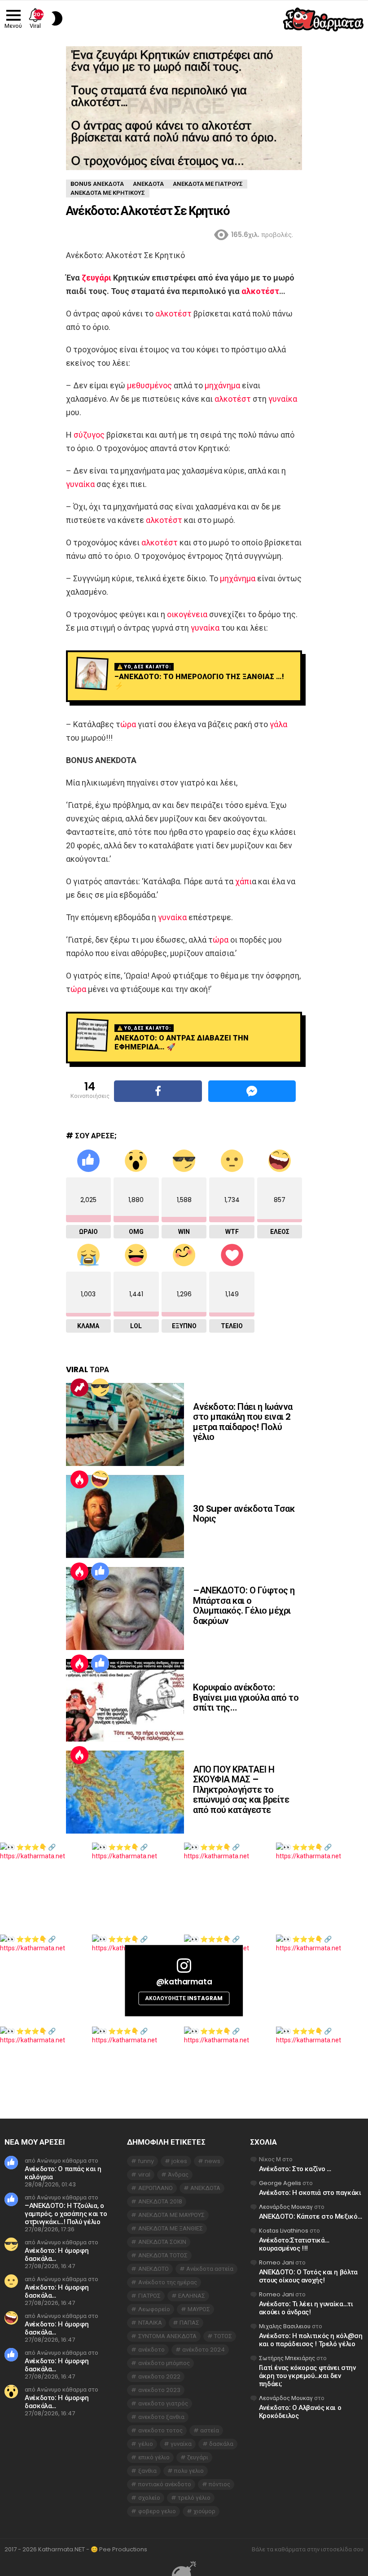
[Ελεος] (100, 1479)
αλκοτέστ (260, 291)
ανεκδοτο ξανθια (161, 2417)
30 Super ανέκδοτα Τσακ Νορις (244, 1514)
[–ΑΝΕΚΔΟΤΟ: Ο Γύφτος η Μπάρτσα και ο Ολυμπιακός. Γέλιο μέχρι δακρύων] (125, 1608)
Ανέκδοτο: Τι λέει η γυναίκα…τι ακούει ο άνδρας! (306, 2308)
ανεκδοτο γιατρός (163, 2403)
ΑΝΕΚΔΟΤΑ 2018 (160, 2201)
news (212, 2161)
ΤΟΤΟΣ (223, 2336)
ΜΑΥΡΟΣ (199, 2309)
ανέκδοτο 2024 (204, 2350)
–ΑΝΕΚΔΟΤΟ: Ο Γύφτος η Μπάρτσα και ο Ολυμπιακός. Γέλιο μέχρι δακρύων (244, 1606)
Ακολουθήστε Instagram (184, 1998)
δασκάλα (221, 2444)
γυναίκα (283, 399)
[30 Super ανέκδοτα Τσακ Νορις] (125, 1516)
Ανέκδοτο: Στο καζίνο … (295, 2169)
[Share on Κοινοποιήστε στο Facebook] (158, 1091)
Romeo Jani (276, 2262)
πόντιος (219, 2484)
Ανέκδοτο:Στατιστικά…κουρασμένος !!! (294, 2244)
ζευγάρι (96, 278)
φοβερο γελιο (157, 2511)
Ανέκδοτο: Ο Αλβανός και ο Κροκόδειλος (300, 2411)
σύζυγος (89, 435)
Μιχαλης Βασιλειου (285, 2326)
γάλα (278, 724)
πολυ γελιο (189, 2471)
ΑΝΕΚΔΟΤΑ (205, 2188)
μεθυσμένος (149, 385)
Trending (79, 1387)
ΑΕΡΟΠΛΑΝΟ (156, 2188)
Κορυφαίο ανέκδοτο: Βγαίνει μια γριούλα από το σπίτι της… (246, 1697)
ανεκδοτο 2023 (159, 2390)
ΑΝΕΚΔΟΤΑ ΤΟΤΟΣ (163, 2255)
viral (144, 2174)
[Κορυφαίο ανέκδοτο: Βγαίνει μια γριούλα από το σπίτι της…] (125, 1701)
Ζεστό (79, 1479)
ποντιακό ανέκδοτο (165, 2484)
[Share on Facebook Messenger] (252, 1091)
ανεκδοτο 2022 (159, 2376)
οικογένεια (187, 614)
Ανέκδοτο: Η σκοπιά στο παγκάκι (310, 2192)
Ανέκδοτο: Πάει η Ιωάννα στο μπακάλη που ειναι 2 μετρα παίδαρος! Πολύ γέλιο (243, 1422)
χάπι (243, 881)
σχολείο (149, 2498)
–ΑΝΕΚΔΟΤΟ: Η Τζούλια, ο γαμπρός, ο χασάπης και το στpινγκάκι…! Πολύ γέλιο (66, 2214)
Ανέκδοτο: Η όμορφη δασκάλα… (57, 2254)
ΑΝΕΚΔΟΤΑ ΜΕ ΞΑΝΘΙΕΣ (171, 2228)
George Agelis (280, 2183)
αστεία (210, 2430)
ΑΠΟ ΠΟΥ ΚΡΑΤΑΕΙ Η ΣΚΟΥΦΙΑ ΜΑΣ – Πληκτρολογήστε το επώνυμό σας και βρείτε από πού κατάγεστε (241, 1790)
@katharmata (184, 1982)
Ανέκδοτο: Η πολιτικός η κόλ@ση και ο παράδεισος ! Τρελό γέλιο (311, 2340)
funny (146, 2161)
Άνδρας (178, 2174)
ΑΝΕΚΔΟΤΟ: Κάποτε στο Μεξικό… (311, 2216)
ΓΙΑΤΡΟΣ (149, 2296)
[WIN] (100, 1387)
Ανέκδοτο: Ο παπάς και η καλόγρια (63, 2173)
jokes (179, 2161)
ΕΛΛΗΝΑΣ (192, 2296)
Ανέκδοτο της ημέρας (168, 2282)
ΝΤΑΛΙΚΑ (150, 2323)
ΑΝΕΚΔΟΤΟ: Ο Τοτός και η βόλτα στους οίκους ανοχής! (308, 2276)
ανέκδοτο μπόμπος (164, 2363)
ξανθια (147, 2471)
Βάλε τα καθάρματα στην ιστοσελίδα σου (308, 2550)
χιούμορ (204, 2511)
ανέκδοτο (151, 2350)
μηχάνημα (222, 385)
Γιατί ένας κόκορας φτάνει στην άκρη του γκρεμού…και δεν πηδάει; (307, 2376)
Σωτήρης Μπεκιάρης (287, 2358)
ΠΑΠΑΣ (189, 2323)
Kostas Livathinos (284, 2231)
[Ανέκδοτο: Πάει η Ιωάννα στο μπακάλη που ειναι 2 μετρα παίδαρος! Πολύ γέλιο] (125, 1424)
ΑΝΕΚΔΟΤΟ (153, 2269)
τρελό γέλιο (194, 2498)
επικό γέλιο (154, 2457)
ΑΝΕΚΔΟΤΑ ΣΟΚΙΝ (162, 2242)
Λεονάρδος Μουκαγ (286, 2207)
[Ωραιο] (100, 1571)
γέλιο (146, 2444)
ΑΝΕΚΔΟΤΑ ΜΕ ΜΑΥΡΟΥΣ (171, 2215)
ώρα (128, 724)
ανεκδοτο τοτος (160, 2430)
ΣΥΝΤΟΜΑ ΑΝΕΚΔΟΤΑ (167, 2336)
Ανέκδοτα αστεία (210, 2269)
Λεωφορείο (154, 2309)
